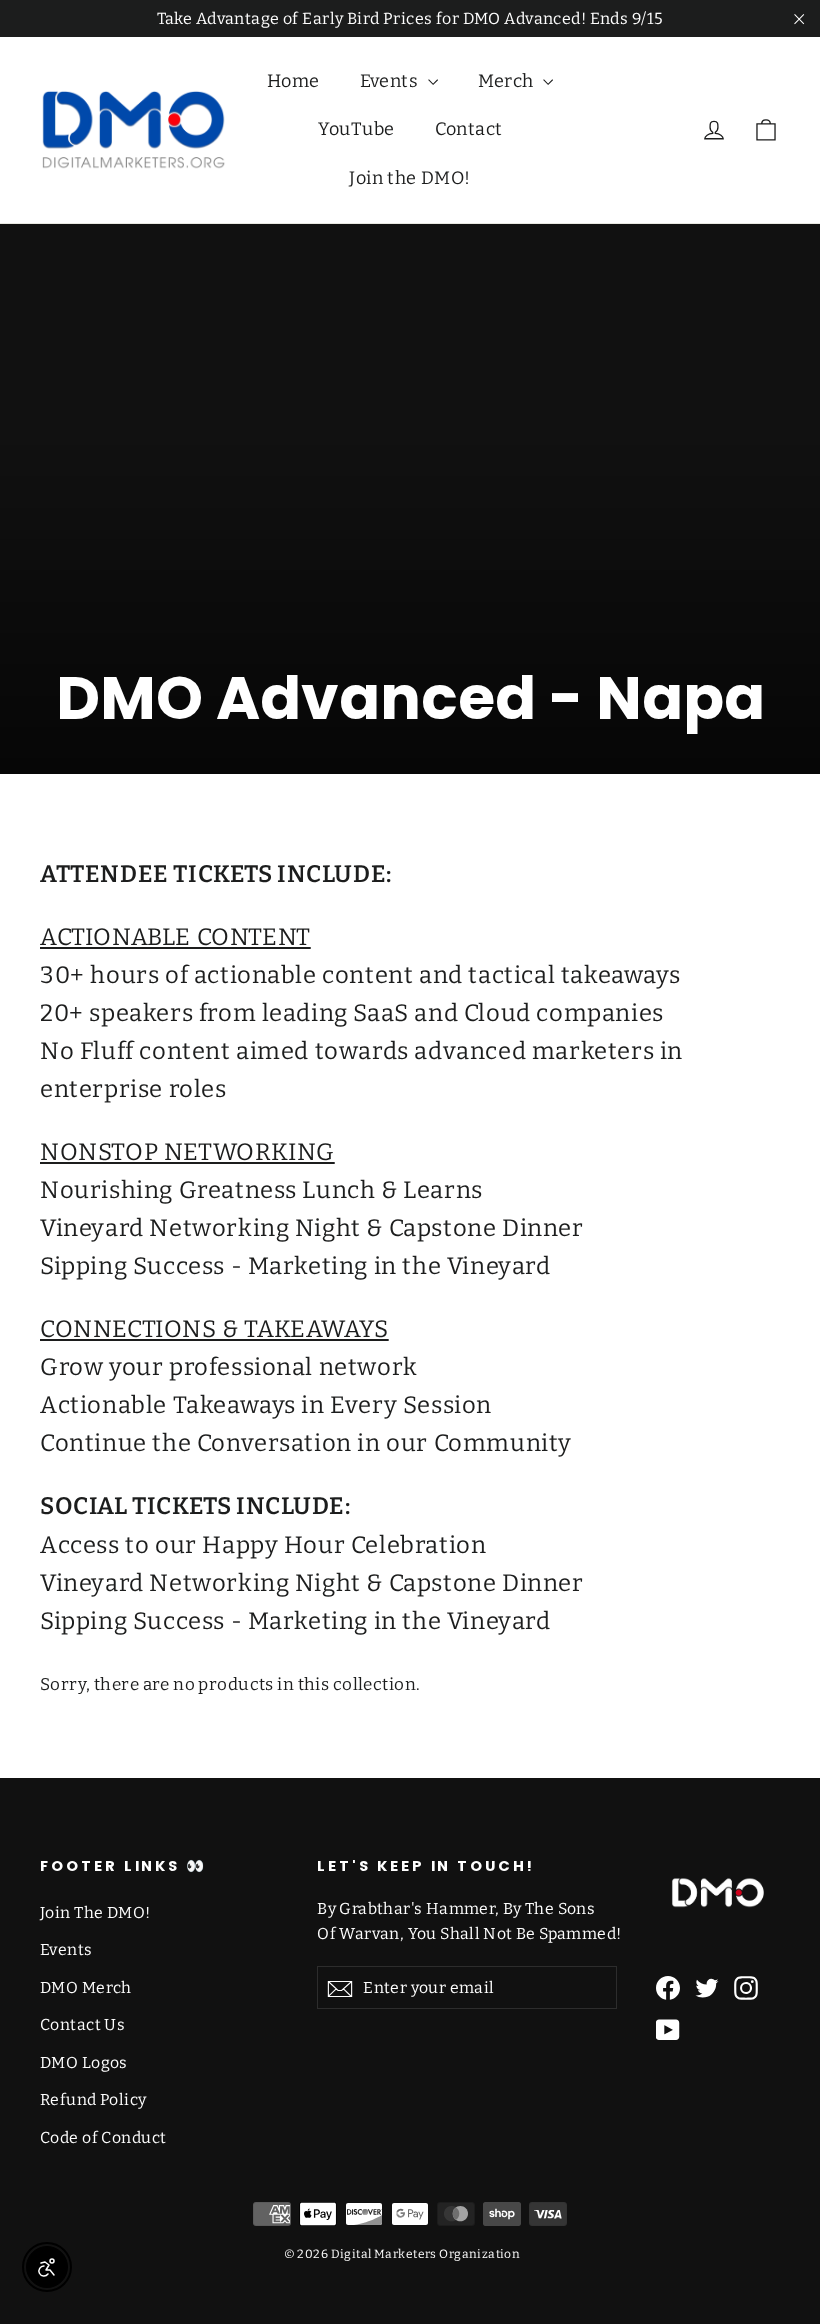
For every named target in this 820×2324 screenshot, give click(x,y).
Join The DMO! (95, 1912)
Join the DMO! (410, 178)
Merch (508, 81)
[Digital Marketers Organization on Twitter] (707, 1987)
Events (391, 81)
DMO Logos (84, 2062)
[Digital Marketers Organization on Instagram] (746, 1987)
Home (293, 81)
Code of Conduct (103, 2137)
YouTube (356, 129)
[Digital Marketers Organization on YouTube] (668, 2029)
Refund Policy (93, 2099)
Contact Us (82, 2024)
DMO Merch (86, 1987)
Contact (469, 129)
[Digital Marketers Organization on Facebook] (668, 1987)
